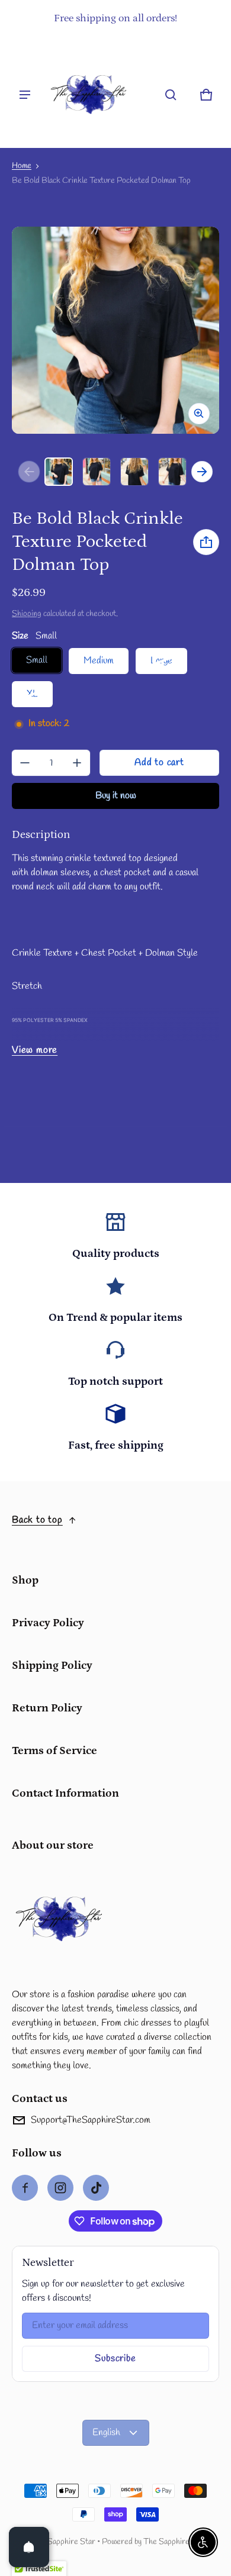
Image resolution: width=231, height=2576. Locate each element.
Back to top (37, 1520)
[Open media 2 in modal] (115, 330)
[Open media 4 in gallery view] (172, 472)
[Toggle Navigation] (25, 95)
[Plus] (77, 763)
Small (37, 660)
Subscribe (115, 2359)
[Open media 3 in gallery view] (134, 472)
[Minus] (25, 763)
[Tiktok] (96, 2188)
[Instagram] (60, 2188)
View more (35, 1050)
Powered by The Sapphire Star (154, 2542)
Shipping (27, 614)
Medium (99, 661)
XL (32, 694)
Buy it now (116, 796)
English (106, 2432)
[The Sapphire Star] (89, 95)
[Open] (29, 2547)
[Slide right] (202, 472)
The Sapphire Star (64, 2542)
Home (22, 166)
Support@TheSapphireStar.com (91, 2120)
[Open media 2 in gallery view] (97, 472)
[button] (171, 95)
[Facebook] (25, 2188)
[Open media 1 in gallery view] (59, 472)
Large (161, 661)
